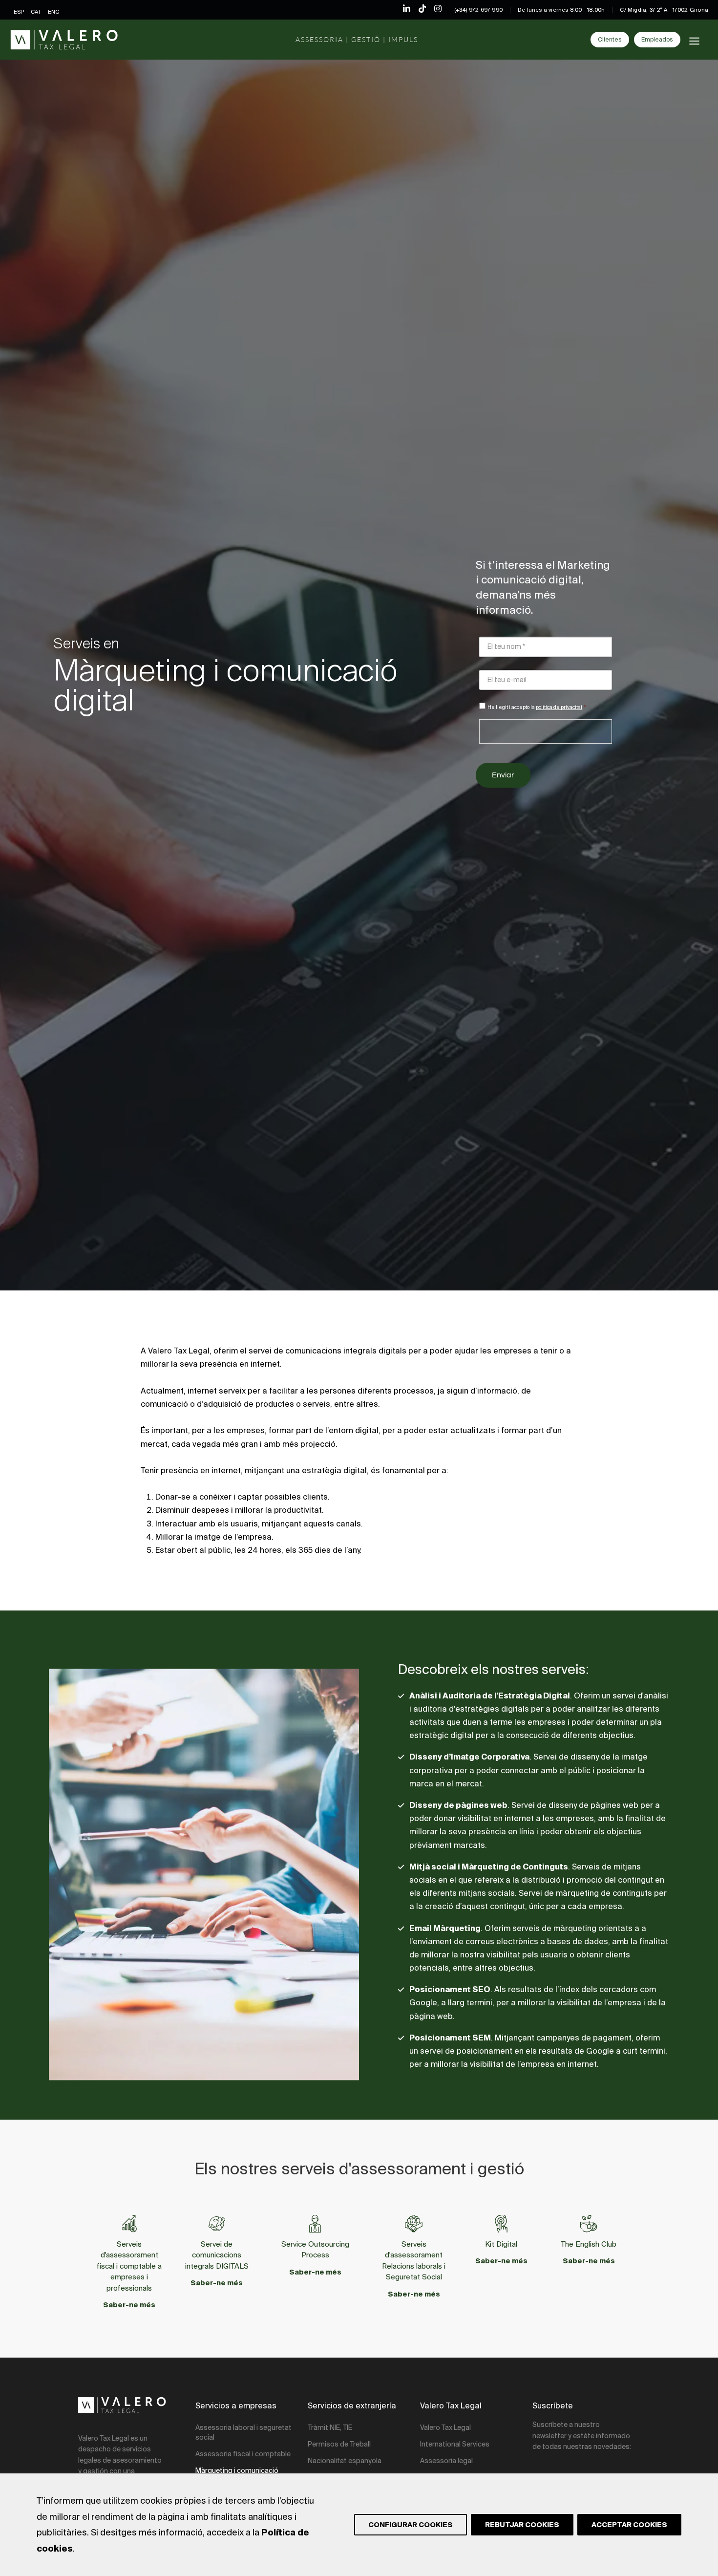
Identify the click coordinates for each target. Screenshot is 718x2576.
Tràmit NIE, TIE (330, 2427)
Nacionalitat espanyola (345, 2461)
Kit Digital (501, 2244)
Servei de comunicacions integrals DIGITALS (217, 2255)
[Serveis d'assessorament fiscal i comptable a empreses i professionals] (129, 2224)
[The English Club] (589, 2224)
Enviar (503, 775)
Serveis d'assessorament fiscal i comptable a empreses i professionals (129, 2266)
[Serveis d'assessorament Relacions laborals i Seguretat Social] (414, 2224)
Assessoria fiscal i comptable (243, 2454)
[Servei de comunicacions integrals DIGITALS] (217, 2224)
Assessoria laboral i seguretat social (243, 2432)
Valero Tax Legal (445, 2427)
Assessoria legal (446, 2461)
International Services (455, 2444)
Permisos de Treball (339, 2444)
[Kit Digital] (501, 2224)
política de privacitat (559, 707)
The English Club (589, 2244)
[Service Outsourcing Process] (315, 2224)
